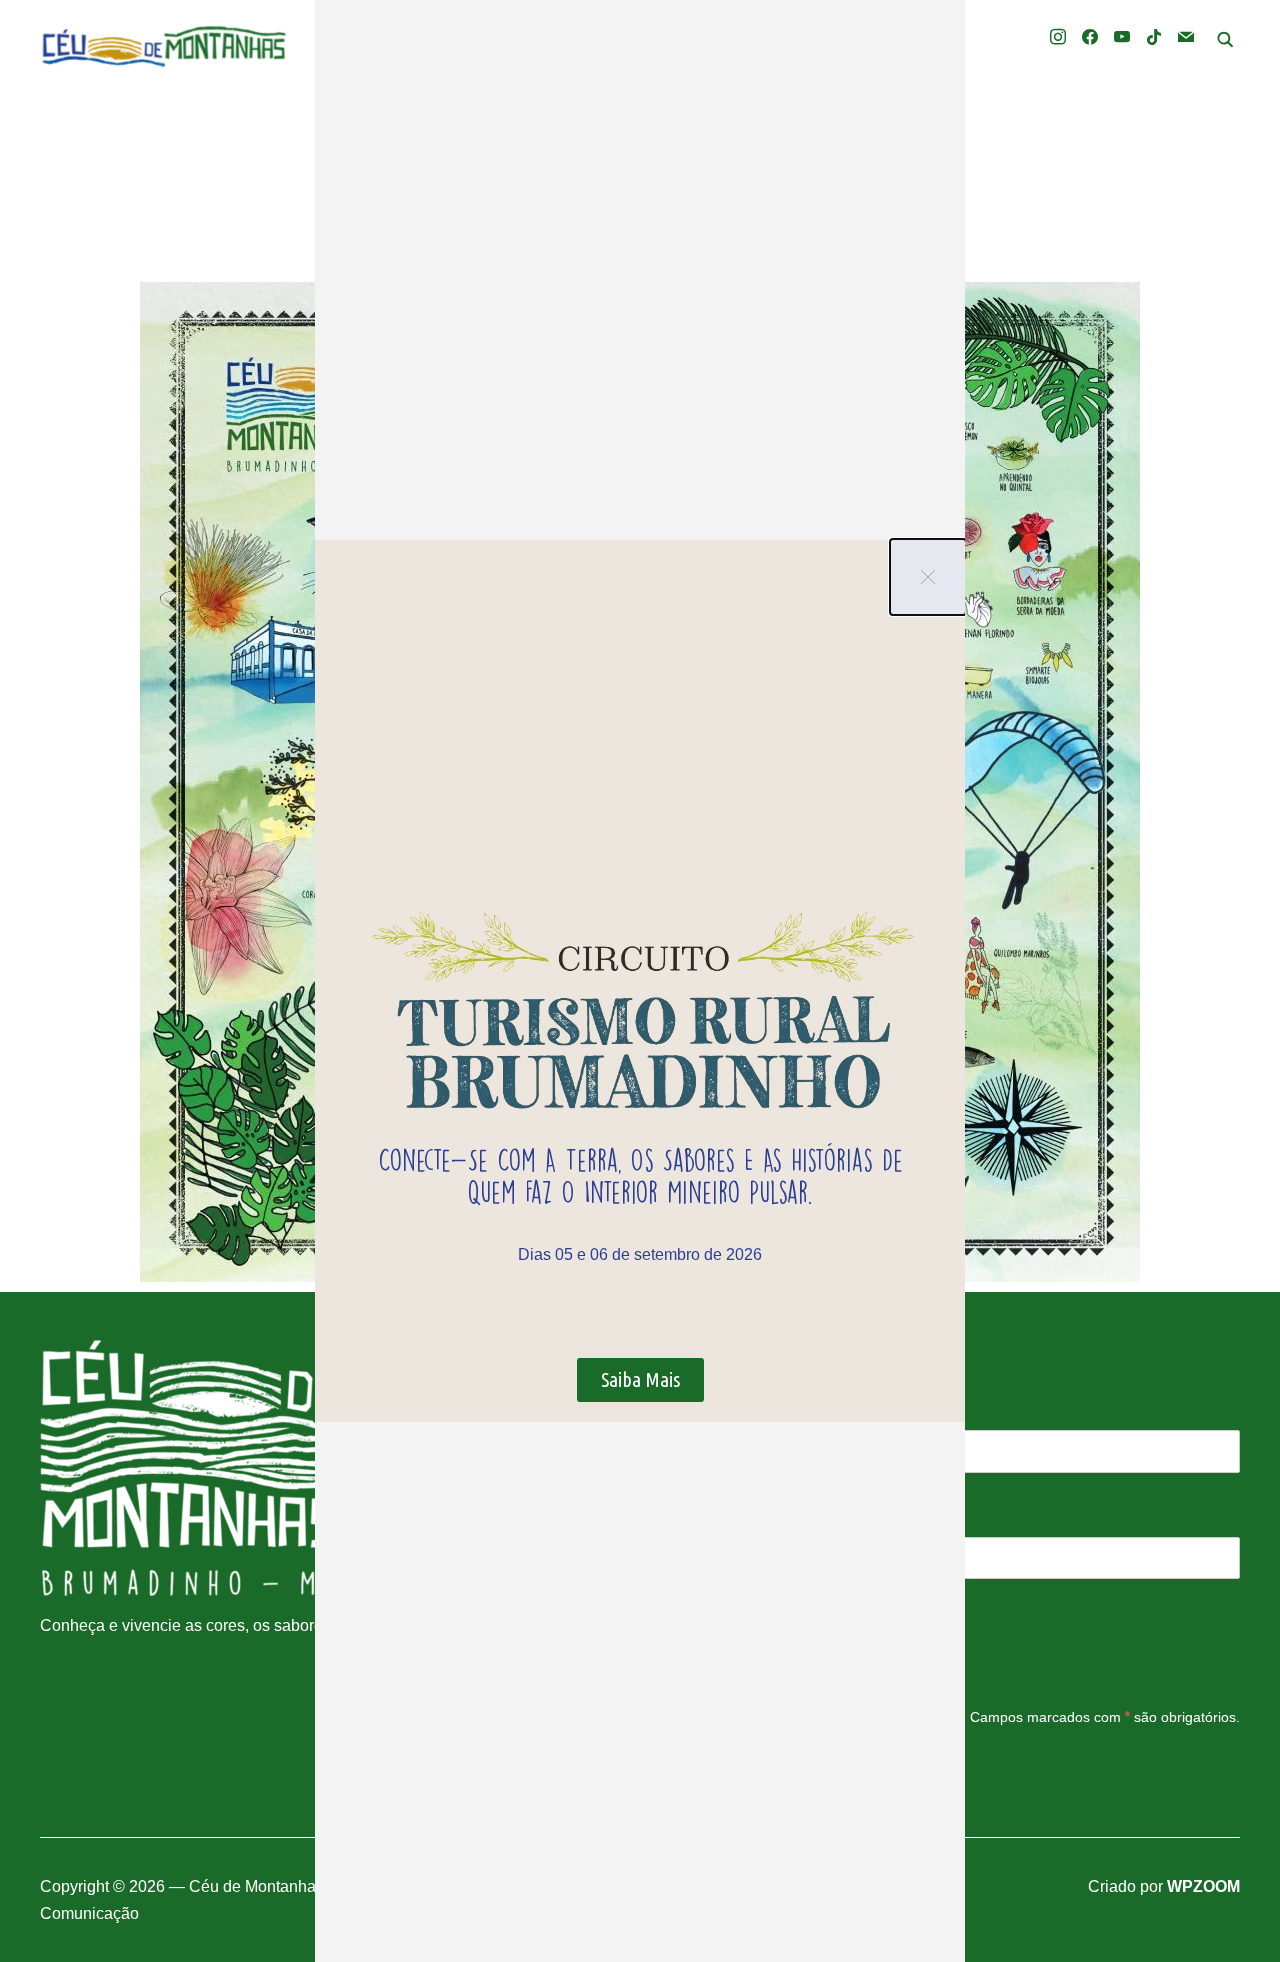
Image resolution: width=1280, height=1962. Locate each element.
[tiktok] (1154, 35)
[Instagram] (1058, 35)
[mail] (1186, 35)
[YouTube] (1122, 35)
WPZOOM (1203, 1886)
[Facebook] (1090, 35)
